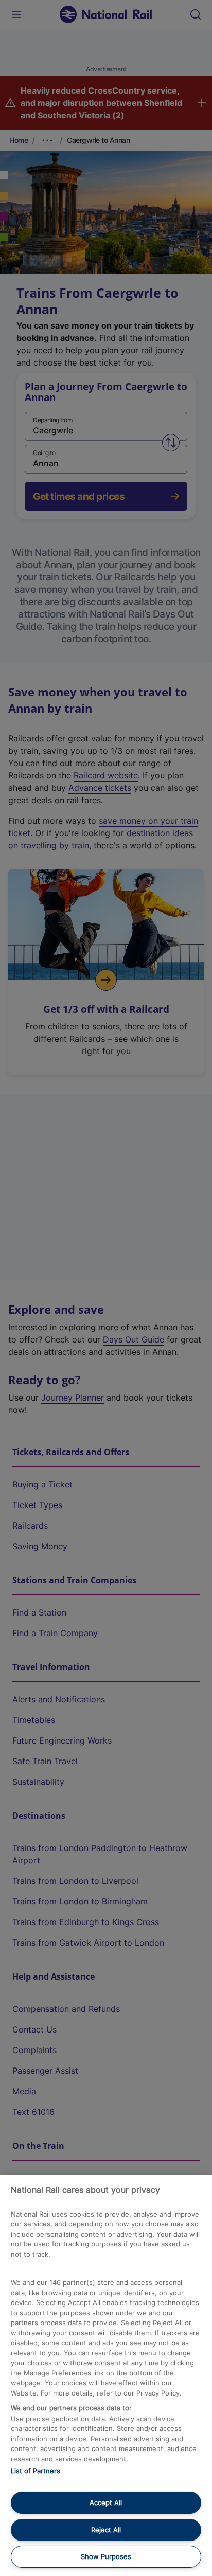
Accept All (106, 2502)
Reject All (106, 2530)
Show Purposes (106, 2556)
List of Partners (36, 2471)
